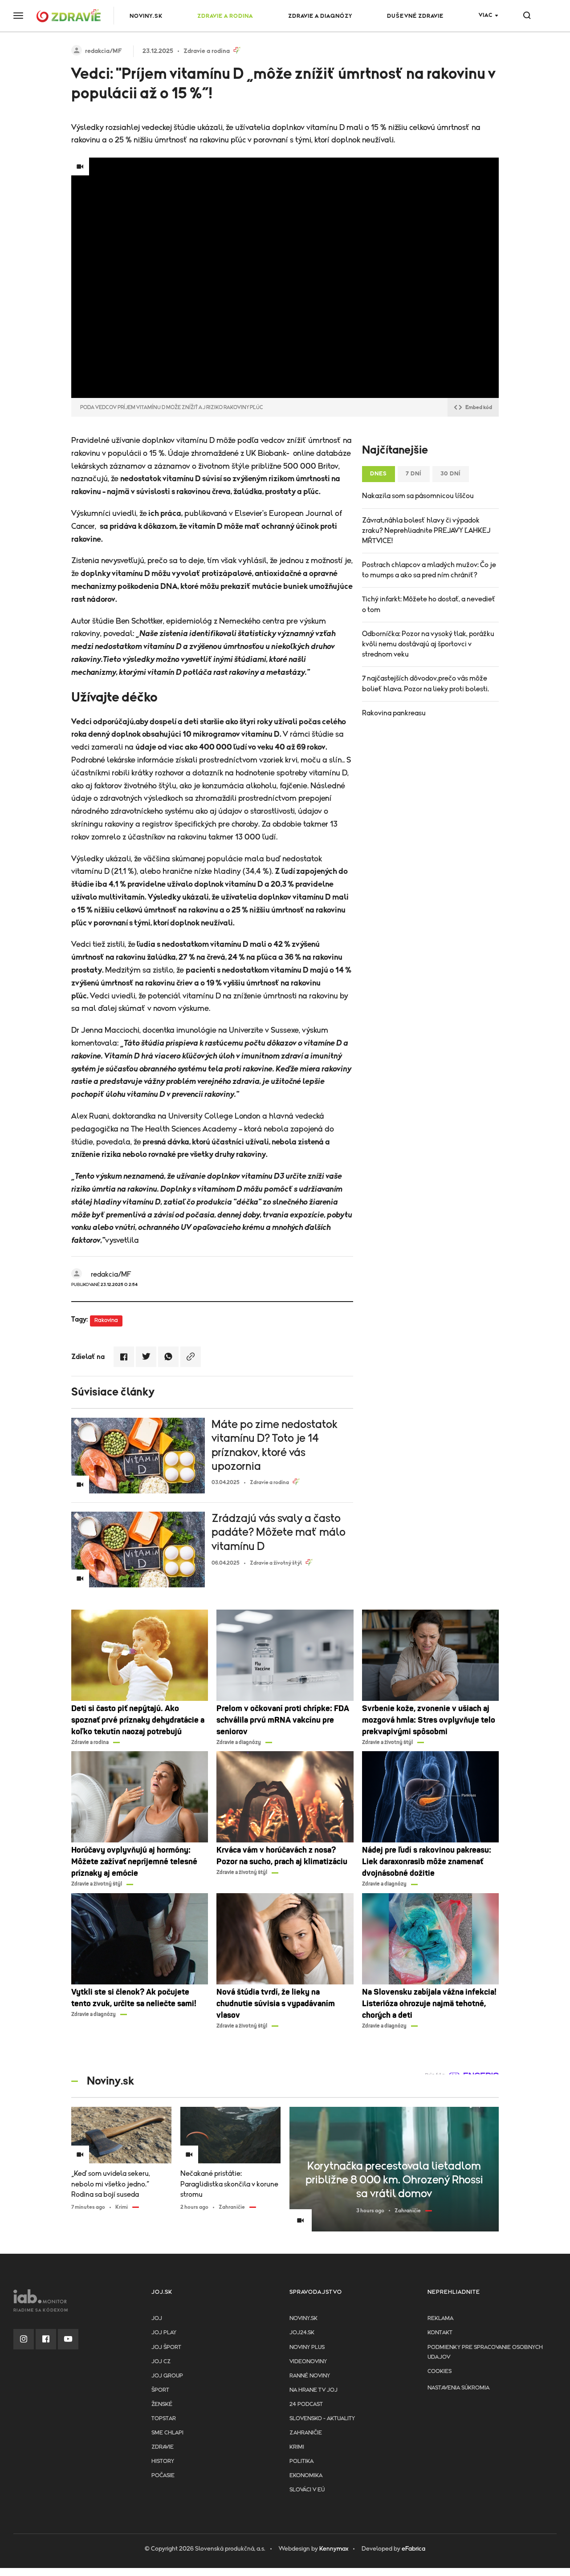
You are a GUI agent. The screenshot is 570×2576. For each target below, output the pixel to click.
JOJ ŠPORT (166, 2347)
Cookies (440, 2371)
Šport (160, 2390)
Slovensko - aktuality (322, 2419)
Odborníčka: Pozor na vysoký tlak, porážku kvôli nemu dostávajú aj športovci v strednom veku (428, 644)
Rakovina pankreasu (394, 713)
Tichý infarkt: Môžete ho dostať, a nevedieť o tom (429, 604)
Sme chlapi (167, 2433)
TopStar (164, 2419)
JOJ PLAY (164, 2333)
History (163, 2461)
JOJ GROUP (167, 2376)
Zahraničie (306, 2433)
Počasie (163, 2476)
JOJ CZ (161, 2362)
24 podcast (306, 2404)
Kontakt (440, 2333)
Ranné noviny (310, 2376)
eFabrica (413, 2549)
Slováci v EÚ (307, 2490)
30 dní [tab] (451, 474)
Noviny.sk (303, 2318)
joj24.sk (302, 2333)
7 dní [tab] (414, 474)
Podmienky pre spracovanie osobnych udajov (485, 2352)
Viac (486, 15)
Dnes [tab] (379, 474)
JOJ (157, 2318)
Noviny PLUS (307, 2347)
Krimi (297, 2447)
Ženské (162, 2404)
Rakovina (106, 1320)
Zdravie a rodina (225, 16)
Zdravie (163, 2447)
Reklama (440, 2318)
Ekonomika (306, 2476)
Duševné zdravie (415, 16)
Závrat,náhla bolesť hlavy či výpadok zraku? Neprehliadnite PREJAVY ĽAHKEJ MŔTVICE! (426, 531)
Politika (301, 2461)
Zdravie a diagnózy (320, 16)
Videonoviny (308, 2362)
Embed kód (479, 407)
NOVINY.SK (146, 16)
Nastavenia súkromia (458, 2388)
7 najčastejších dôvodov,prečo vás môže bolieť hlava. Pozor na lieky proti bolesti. (425, 684)
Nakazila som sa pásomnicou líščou (418, 496)
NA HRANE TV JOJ (313, 2390)
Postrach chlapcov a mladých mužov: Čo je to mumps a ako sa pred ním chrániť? (429, 570)
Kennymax (334, 2549)
